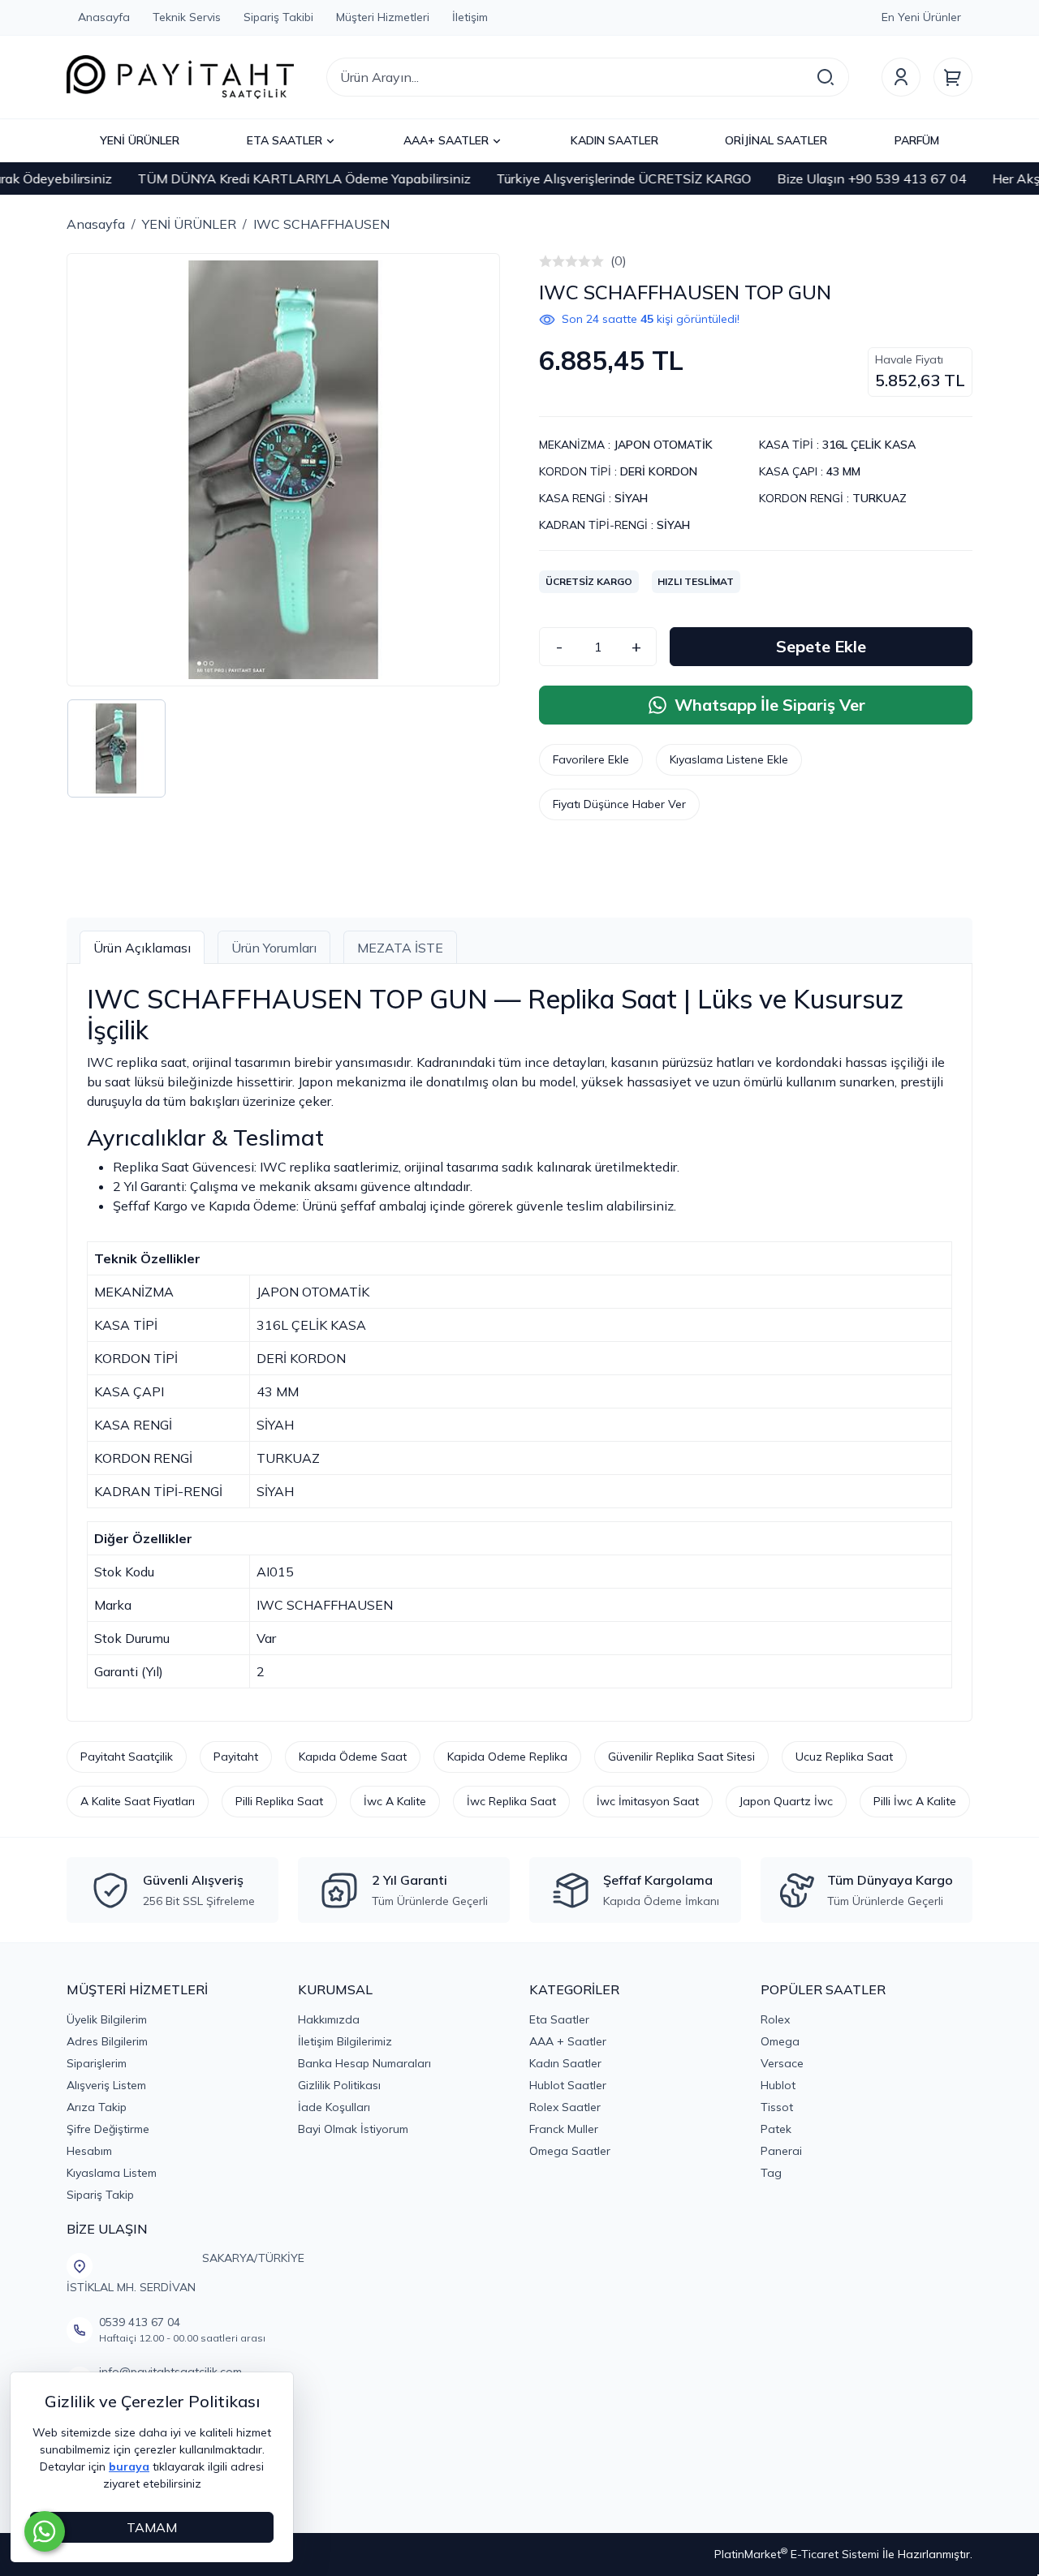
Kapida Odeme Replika (507, 1757)
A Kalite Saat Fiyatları (138, 1801)
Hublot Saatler (568, 2085)
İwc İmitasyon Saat (648, 1801)
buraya (129, 2466)
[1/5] (545, 261)
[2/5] (552, 261)
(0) (619, 260)
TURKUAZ (879, 498)
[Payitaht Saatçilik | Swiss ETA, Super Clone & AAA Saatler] (180, 77)
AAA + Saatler (568, 2041)
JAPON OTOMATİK (663, 445)
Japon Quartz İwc (786, 1801)
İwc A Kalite (395, 1801)
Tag (771, 2173)
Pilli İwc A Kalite (915, 1801)
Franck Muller (564, 2129)
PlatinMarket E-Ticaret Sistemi (797, 2554)
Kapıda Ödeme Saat (353, 1757)
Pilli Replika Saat (279, 1801)
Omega (780, 2041)
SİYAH (631, 498)
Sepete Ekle (821, 646)
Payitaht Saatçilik (127, 1757)
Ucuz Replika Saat (844, 1757)
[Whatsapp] (45, 2531)
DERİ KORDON (659, 471)
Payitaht (236, 1757)
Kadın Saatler (565, 2063)
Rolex (775, 2019)
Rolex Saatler (565, 2107)
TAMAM (152, 2527)
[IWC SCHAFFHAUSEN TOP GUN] (283, 470)
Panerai (781, 2151)
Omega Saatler (570, 2151)
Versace (782, 2063)
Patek (776, 2129)
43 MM (843, 471)
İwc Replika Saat (511, 1801)
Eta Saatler (559, 2019)
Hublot (778, 2085)
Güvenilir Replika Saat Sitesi (681, 1757)
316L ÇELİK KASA (869, 445)
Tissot (777, 2107)
